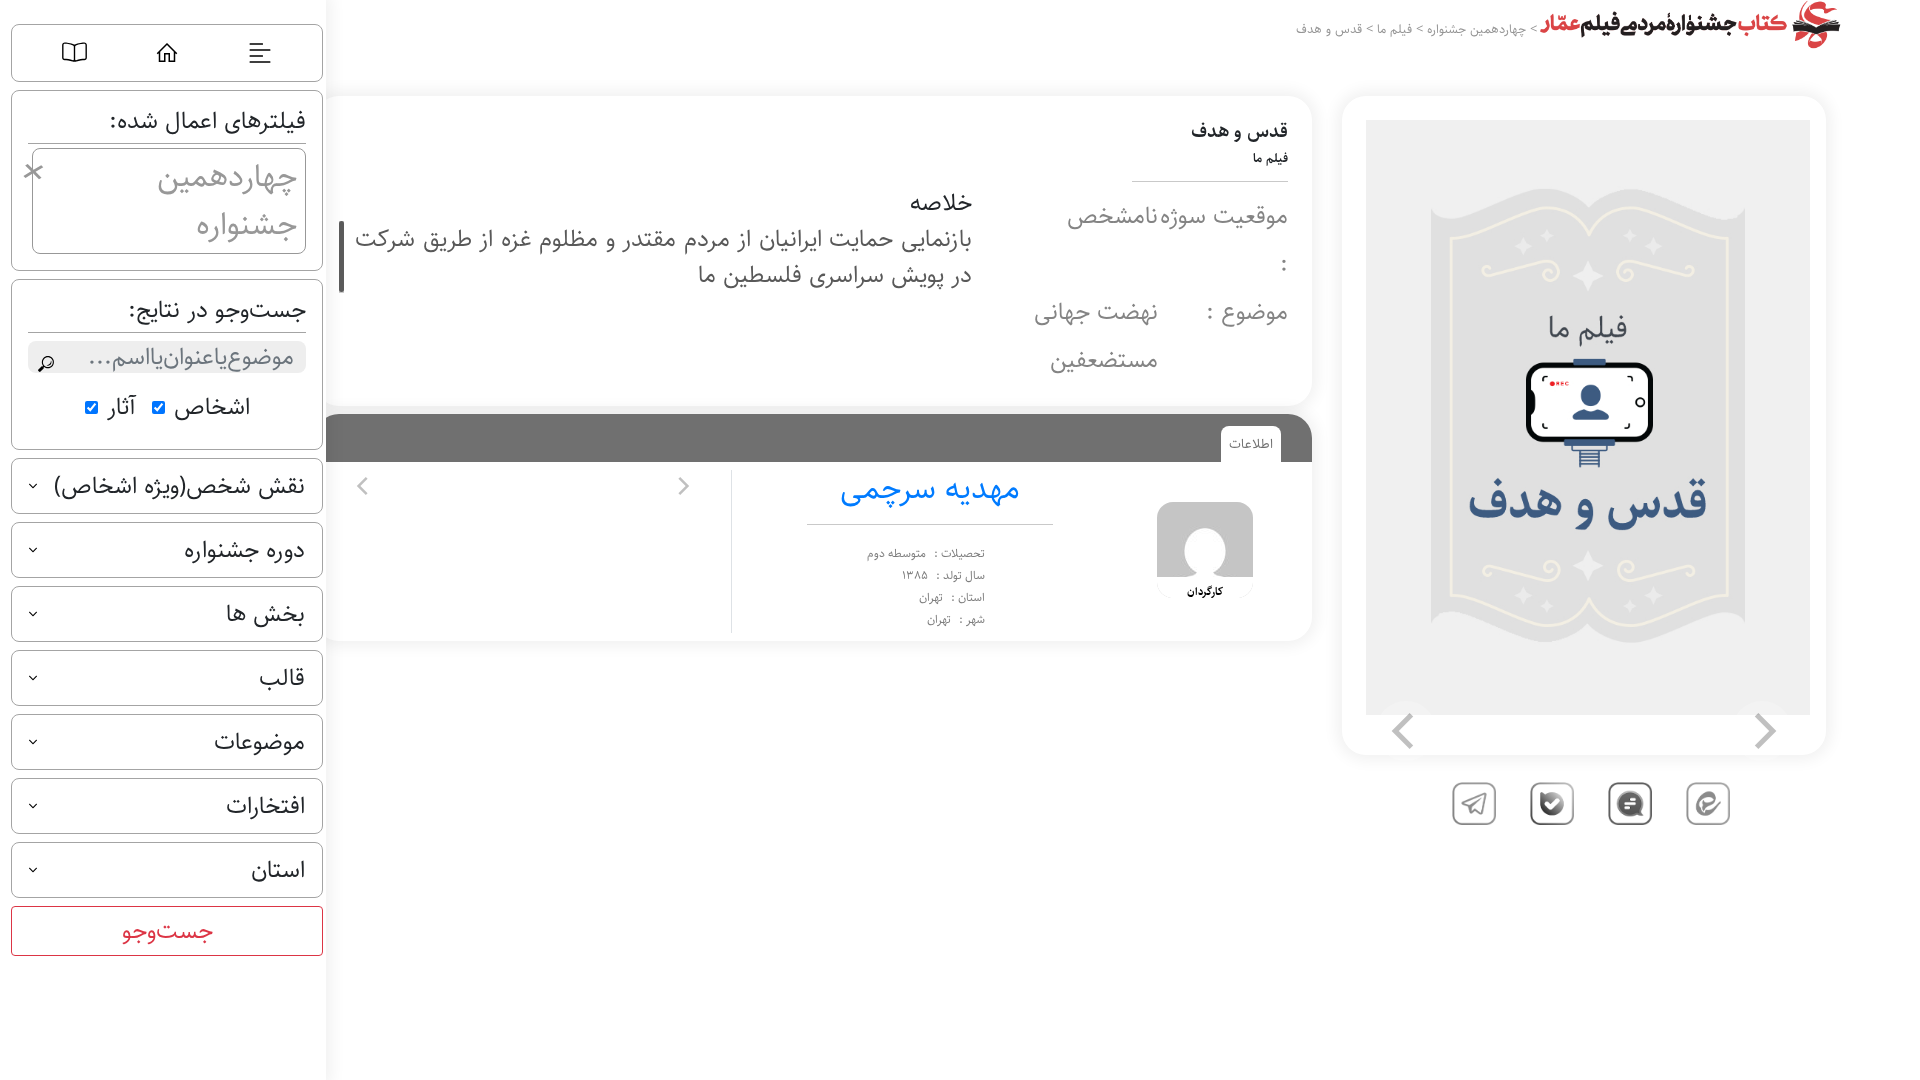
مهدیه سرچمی (930, 489)
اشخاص (212, 407)
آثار (121, 407)
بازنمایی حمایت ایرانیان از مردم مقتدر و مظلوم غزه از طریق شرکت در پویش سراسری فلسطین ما (663, 257)
